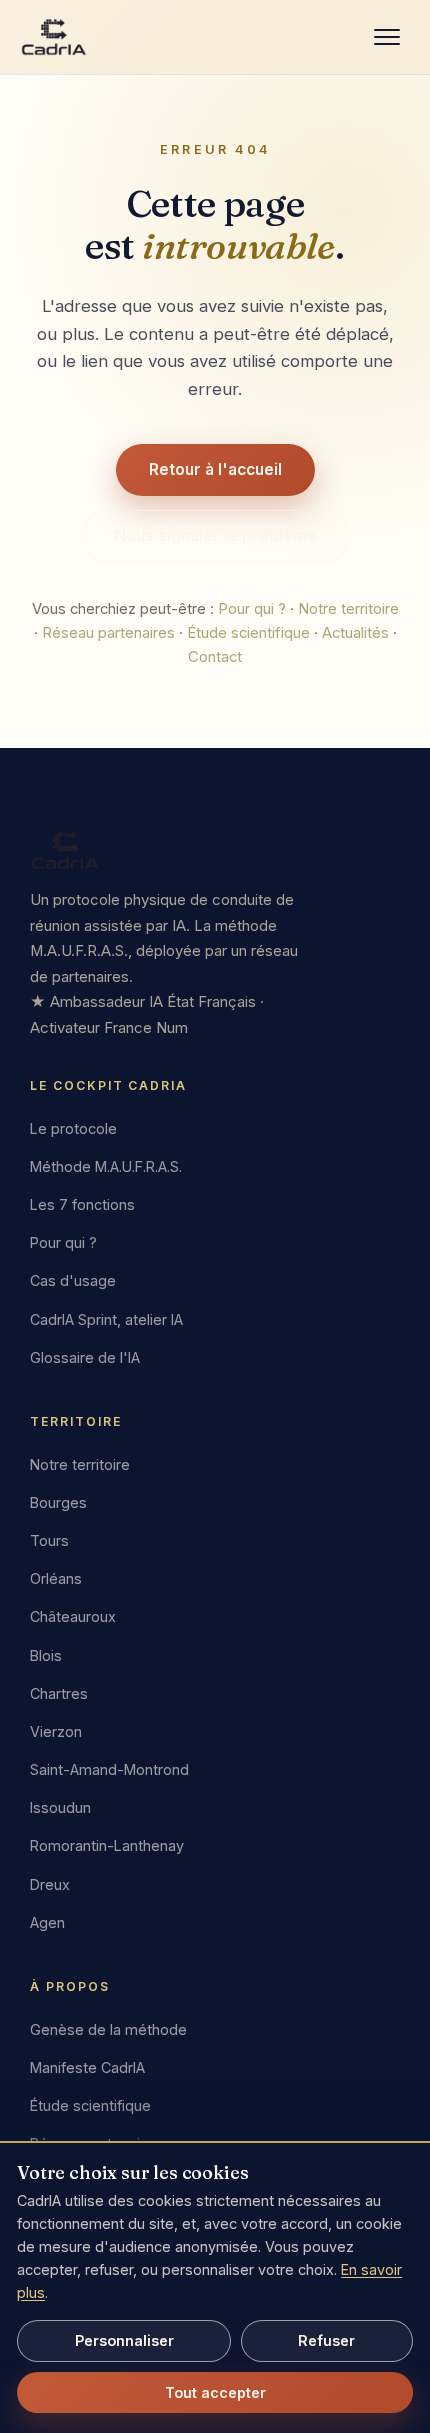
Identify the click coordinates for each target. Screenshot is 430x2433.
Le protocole (73, 1128)
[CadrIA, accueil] (215, 850)
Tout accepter (215, 2392)
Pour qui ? (252, 609)
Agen (47, 1922)
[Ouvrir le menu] (387, 37)
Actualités (355, 633)
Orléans (56, 1578)
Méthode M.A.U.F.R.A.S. (106, 1166)
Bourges (58, 1502)
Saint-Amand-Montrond (109, 1769)
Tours (49, 1540)
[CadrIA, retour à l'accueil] (54, 37)
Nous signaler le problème (215, 535)
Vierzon (56, 1731)
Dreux (50, 1884)
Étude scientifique (248, 633)
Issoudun (60, 1807)
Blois (46, 1655)
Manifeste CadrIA (87, 2067)
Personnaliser (124, 2340)
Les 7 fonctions (82, 1204)
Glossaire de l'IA (85, 1357)
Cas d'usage (73, 1281)
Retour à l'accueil (215, 469)
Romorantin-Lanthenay (107, 1846)
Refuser (326, 2340)
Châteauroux (73, 1616)
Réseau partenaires (108, 633)
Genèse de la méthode (108, 2029)
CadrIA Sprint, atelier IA (106, 1319)
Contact (215, 657)
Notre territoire (348, 609)
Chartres (59, 1693)
